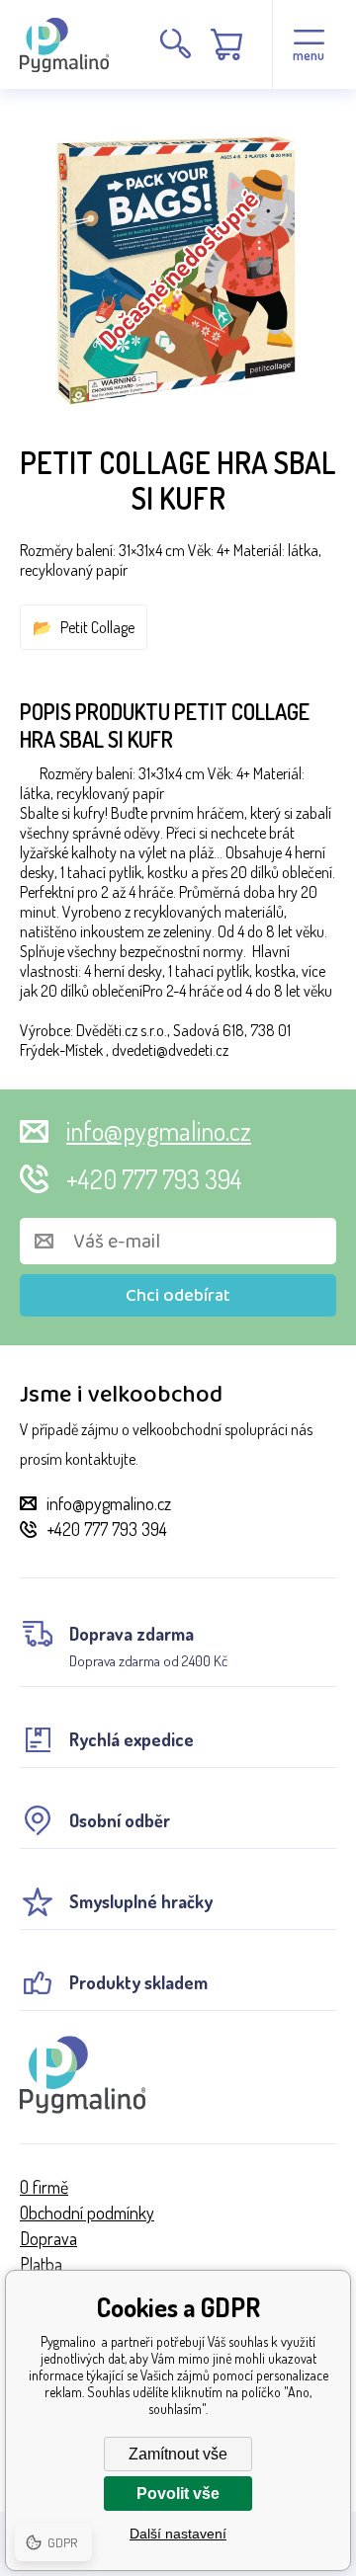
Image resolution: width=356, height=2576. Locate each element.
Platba (41, 2264)
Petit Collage (97, 627)
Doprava (48, 2238)
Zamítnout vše (178, 2454)
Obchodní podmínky (87, 2213)
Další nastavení (178, 2534)
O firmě (44, 2187)
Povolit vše (178, 2494)
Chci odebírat (178, 1296)
